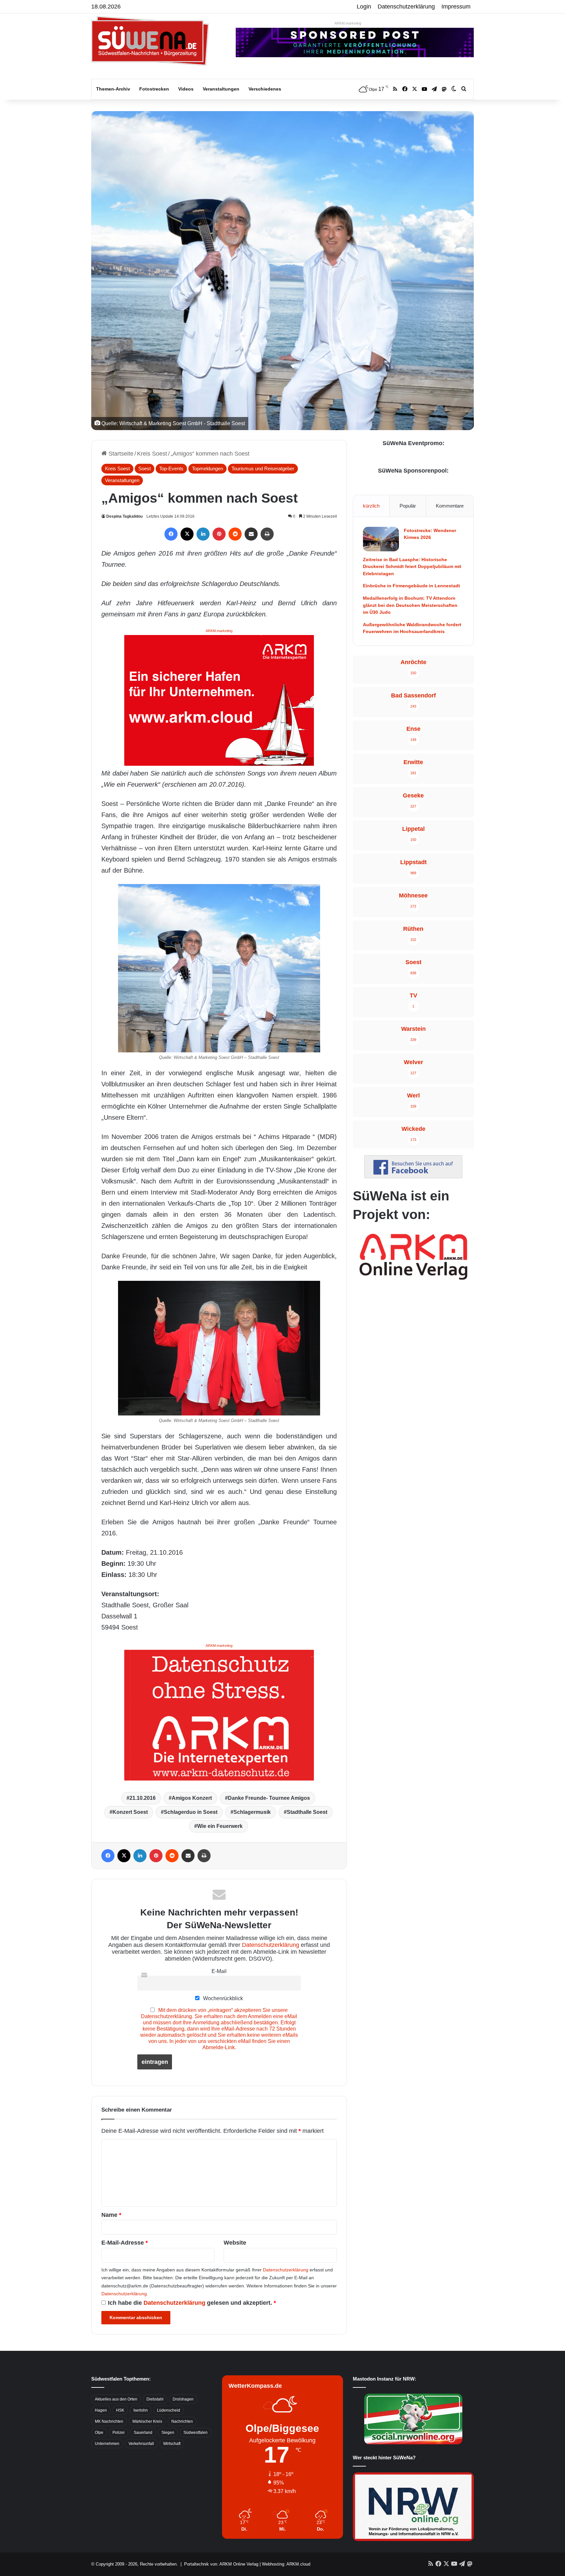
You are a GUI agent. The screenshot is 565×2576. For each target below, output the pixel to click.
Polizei (119, 2433)
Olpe (99, 2433)
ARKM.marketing (348, 23)
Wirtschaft (172, 2444)
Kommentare (450, 506)
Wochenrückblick (222, 1998)
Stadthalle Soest (307, 1812)
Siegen (168, 2433)
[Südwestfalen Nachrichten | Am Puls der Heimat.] (150, 41)
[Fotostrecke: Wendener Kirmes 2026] (381, 539)
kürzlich (371, 506)
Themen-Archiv (113, 89)
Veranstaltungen (221, 89)
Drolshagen (183, 2399)
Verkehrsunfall (141, 2444)
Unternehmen (107, 2444)
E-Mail (219, 1971)
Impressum (456, 7)
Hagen (101, 2410)
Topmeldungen (207, 468)
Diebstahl (155, 2399)
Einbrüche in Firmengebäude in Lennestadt (411, 586)
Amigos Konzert (192, 1798)
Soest (145, 468)
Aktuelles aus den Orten (116, 2399)
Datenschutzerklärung (406, 7)
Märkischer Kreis (147, 2421)
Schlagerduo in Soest (191, 1812)
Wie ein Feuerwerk (220, 1826)
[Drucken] (267, 534)
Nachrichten (182, 2421)
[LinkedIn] (203, 534)
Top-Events (171, 468)
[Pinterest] (219, 534)
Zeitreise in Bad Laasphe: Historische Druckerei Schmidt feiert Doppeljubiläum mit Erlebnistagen (412, 567)
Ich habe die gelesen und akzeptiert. (192, 2303)
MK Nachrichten (109, 2421)
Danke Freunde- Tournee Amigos (269, 1798)
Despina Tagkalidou (124, 516)
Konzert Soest (130, 1812)
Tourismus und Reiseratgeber (263, 468)
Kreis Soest (152, 454)
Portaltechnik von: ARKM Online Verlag (221, 2564)
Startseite (120, 454)
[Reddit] (235, 534)
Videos (186, 89)
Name (111, 2215)
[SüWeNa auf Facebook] (413, 1176)
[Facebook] (171, 534)
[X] (187, 534)
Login (364, 7)
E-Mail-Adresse (125, 2243)
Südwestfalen (196, 2433)
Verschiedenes (265, 89)
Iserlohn (141, 2410)
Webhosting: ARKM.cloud (286, 2564)
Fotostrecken (154, 89)
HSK (120, 2410)
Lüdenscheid (169, 2410)
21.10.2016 (143, 1798)
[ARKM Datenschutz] (219, 1715)
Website (235, 2243)
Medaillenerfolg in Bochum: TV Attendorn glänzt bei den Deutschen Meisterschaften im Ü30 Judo (410, 605)
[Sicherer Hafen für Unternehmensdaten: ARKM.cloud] (219, 700)
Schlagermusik (252, 1812)
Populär (408, 506)
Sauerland (143, 2433)
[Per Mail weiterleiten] (251, 534)
